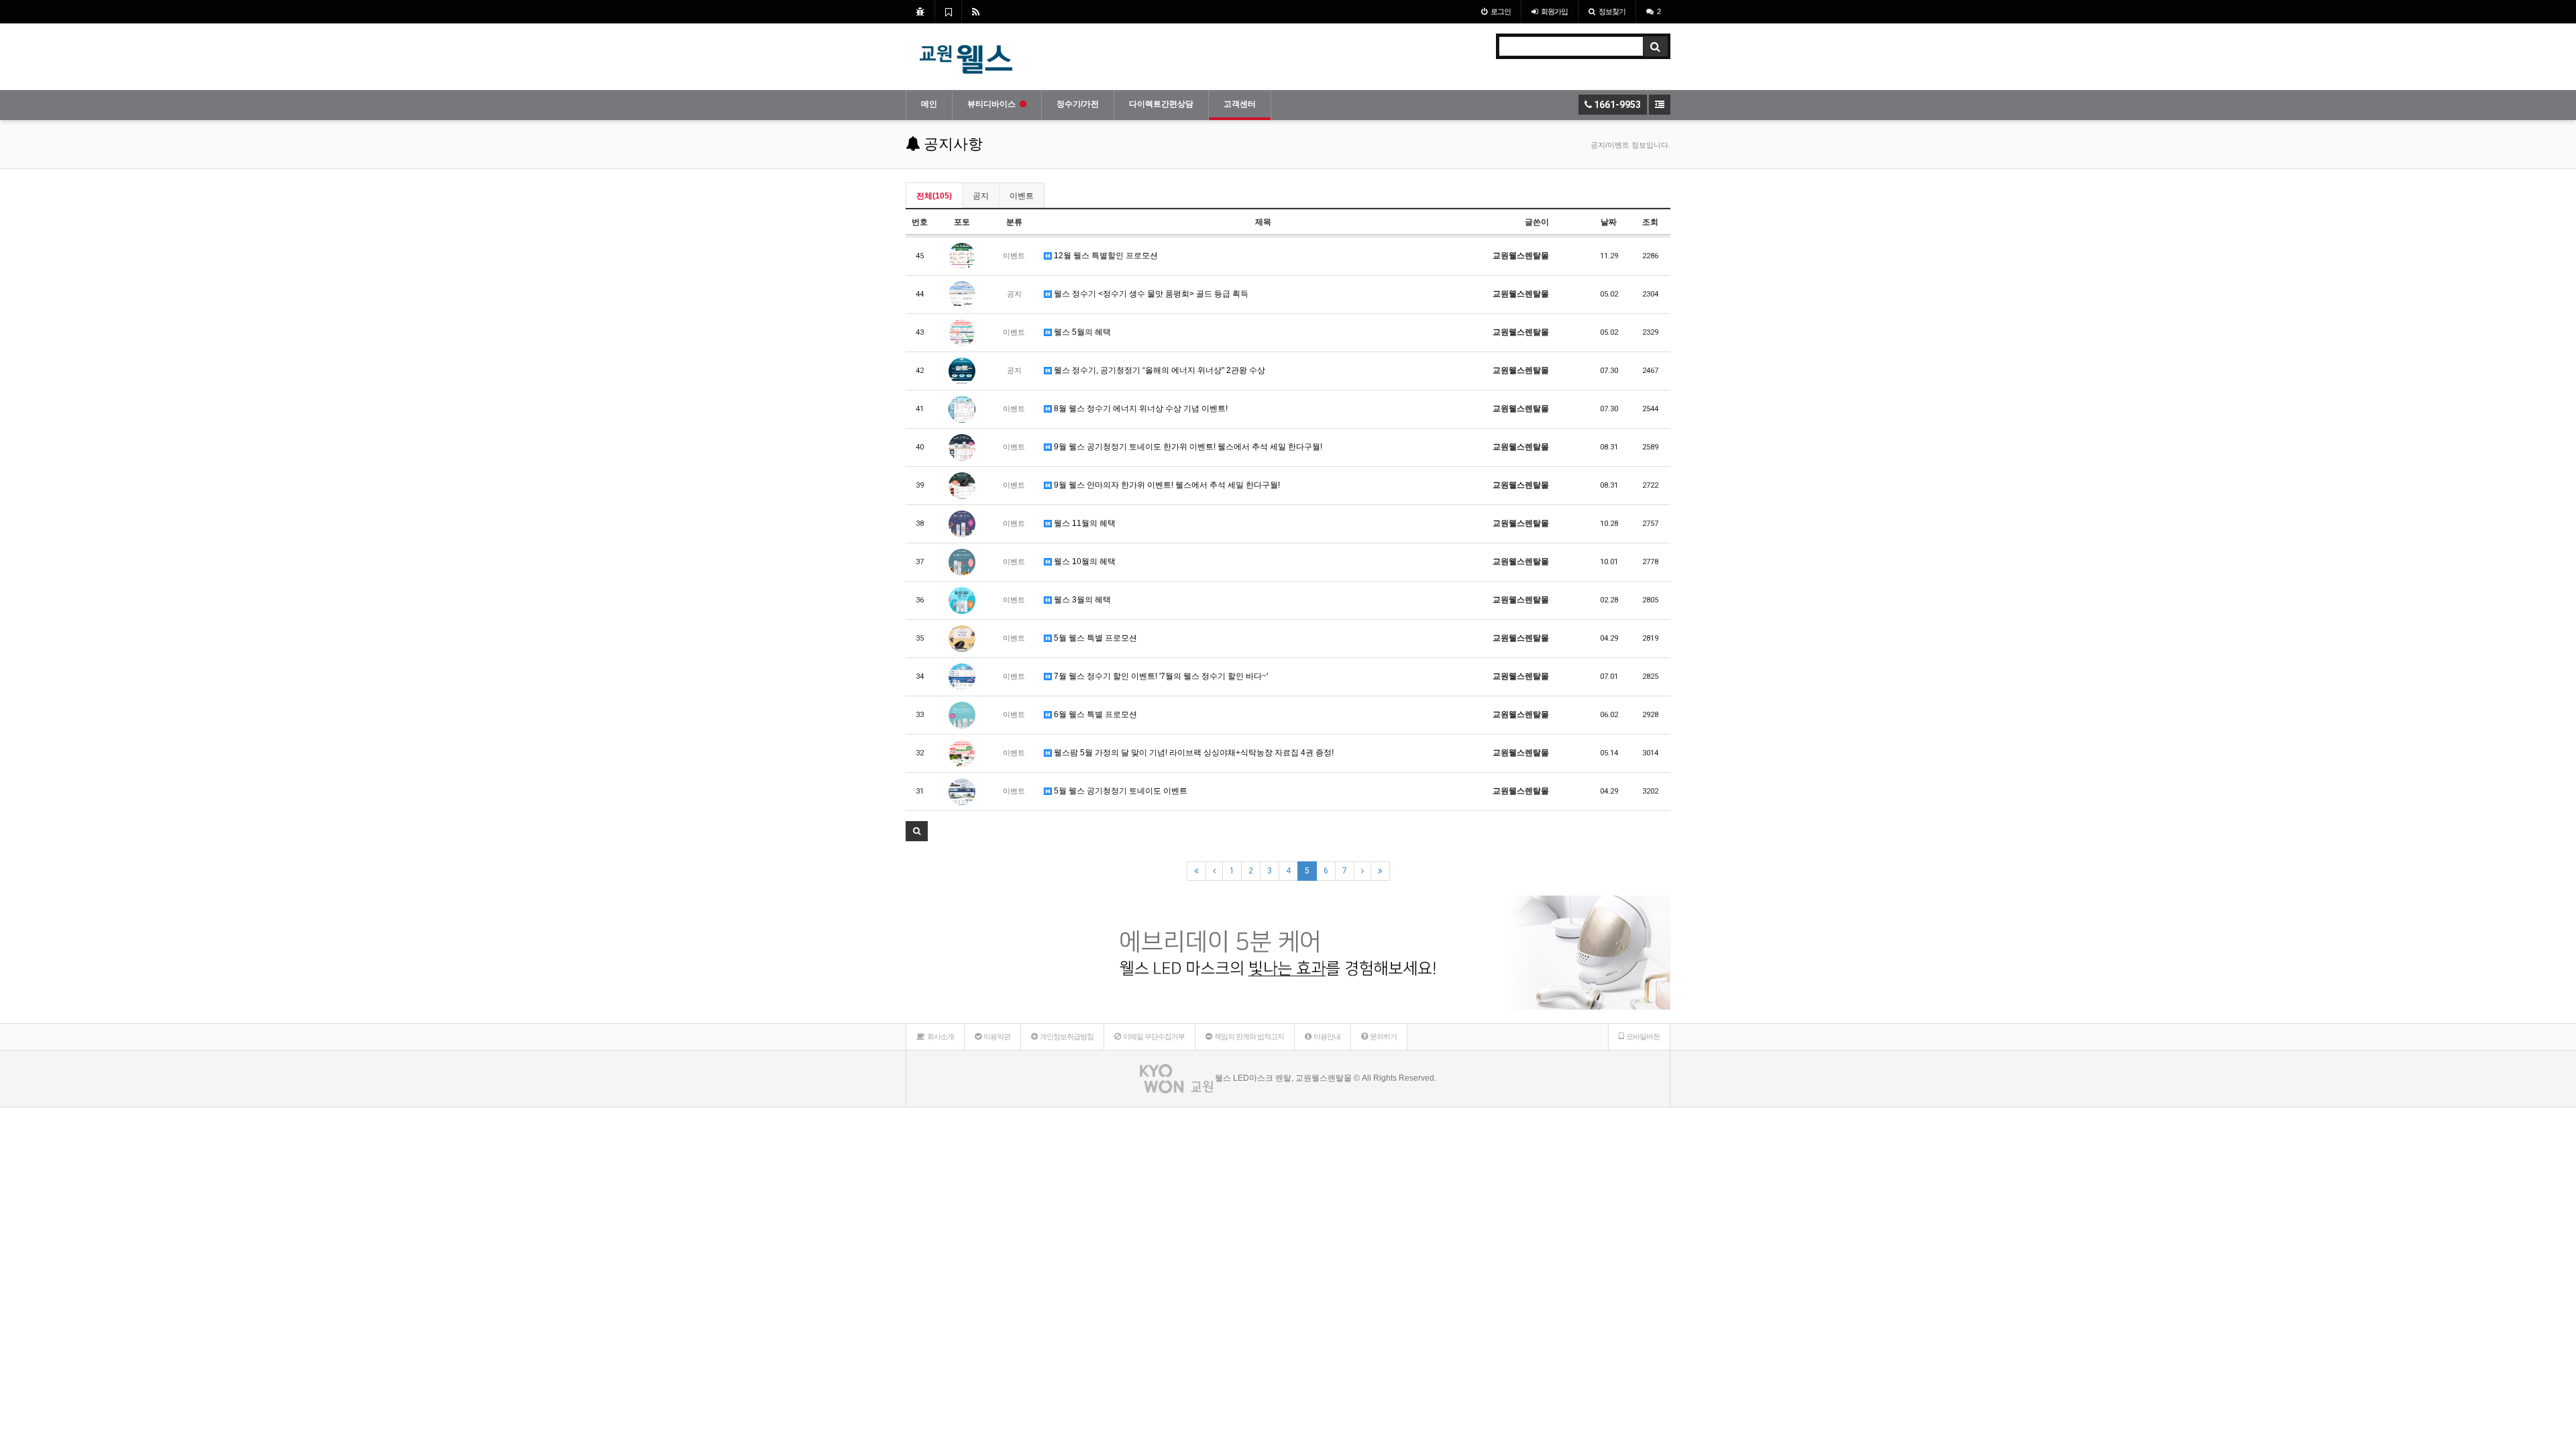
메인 (929, 104)
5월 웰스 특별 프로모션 (1094, 638)
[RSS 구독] (976, 11)
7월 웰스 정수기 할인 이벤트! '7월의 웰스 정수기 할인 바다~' (1160, 676)
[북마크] (948, 11)
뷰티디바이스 (991, 104)
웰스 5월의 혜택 (1081, 332)
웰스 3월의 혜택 (1081, 600)
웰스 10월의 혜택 (1084, 561)
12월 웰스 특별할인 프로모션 (1105, 256)
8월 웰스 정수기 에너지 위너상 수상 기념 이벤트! (1140, 409)
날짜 (1609, 222)
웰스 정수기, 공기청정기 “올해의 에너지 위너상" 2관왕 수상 (1159, 370)
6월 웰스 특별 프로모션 (1094, 714)
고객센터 (1240, 104)
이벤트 (1022, 196)
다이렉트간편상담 (1161, 104)
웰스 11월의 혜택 (1084, 523)
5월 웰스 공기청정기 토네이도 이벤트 (1120, 791)
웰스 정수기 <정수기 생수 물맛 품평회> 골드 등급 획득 (1150, 294)
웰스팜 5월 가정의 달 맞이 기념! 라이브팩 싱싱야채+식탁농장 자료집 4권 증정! (1193, 753)
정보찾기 (1612, 11)
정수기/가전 (1078, 104)
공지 (981, 196)
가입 (1554, 11)
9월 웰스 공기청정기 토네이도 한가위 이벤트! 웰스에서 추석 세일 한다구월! (1187, 447)
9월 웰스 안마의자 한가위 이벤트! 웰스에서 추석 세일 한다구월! (1166, 485)
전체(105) (934, 196)
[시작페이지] (920, 11)
